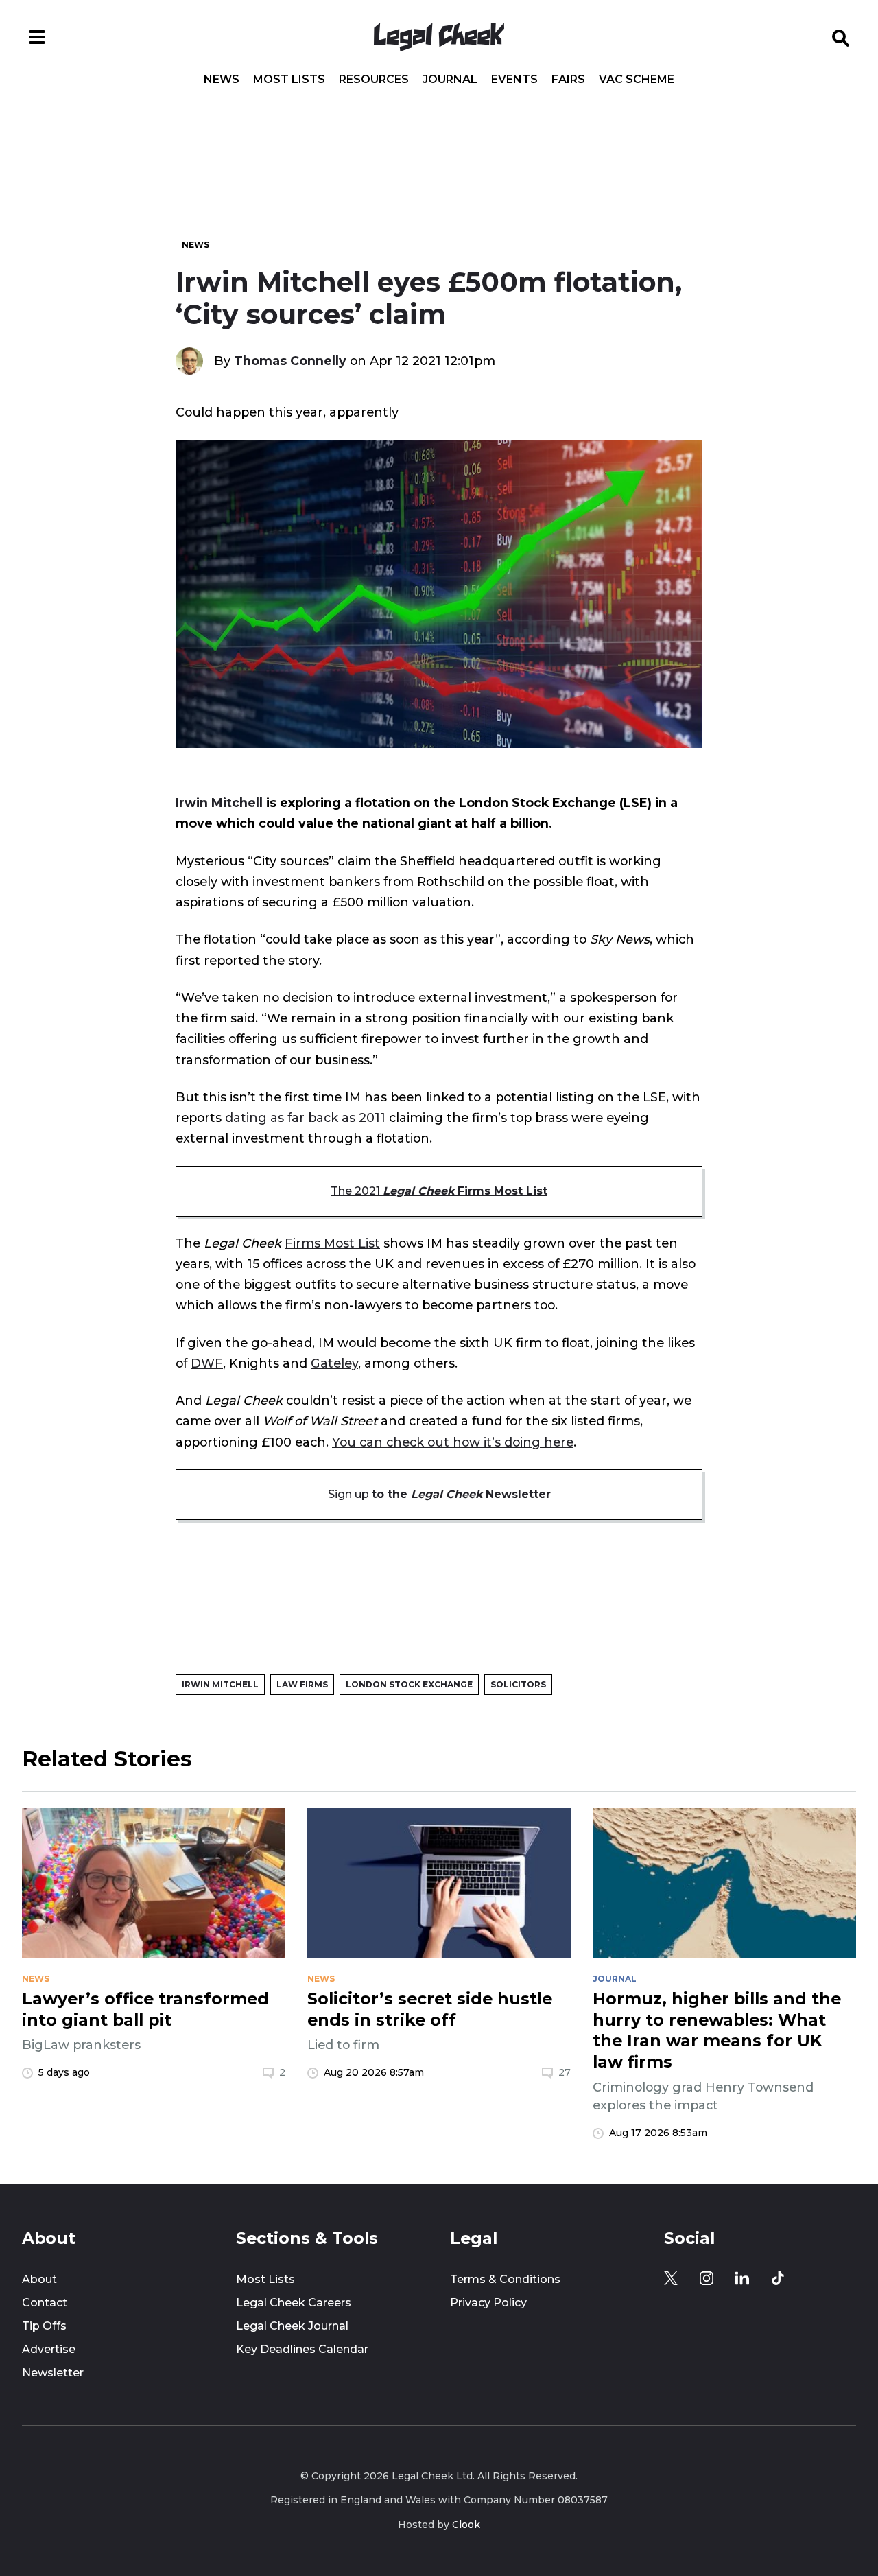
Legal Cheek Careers (294, 2303)
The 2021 (439, 1191)
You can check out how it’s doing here (453, 1442)
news (36, 1979)
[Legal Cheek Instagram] (707, 2278)
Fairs (568, 80)
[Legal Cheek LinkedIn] (742, 2278)
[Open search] (841, 37)
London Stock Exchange (409, 1684)
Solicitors (518, 1684)
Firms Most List (332, 1243)
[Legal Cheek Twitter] (671, 2278)
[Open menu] (37, 37)
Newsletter (53, 2373)
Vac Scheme (637, 80)
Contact (45, 2303)
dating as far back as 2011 (305, 1117)
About (39, 2279)
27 (565, 2072)
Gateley (334, 1363)
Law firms (302, 1684)
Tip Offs (44, 2326)
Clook (466, 2525)
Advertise (49, 2349)
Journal (450, 80)
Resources (374, 80)
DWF (207, 1363)
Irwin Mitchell (219, 803)
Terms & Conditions (505, 2279)
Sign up (439, 1494)
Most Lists (289, 80)
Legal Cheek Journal (292, 2326)
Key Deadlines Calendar (302, 2349)
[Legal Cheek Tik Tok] (778, 2278)
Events (514, 80)
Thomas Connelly (290, 361)
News (222, 80)
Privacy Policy (488, 2303)
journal (615, 1979)
